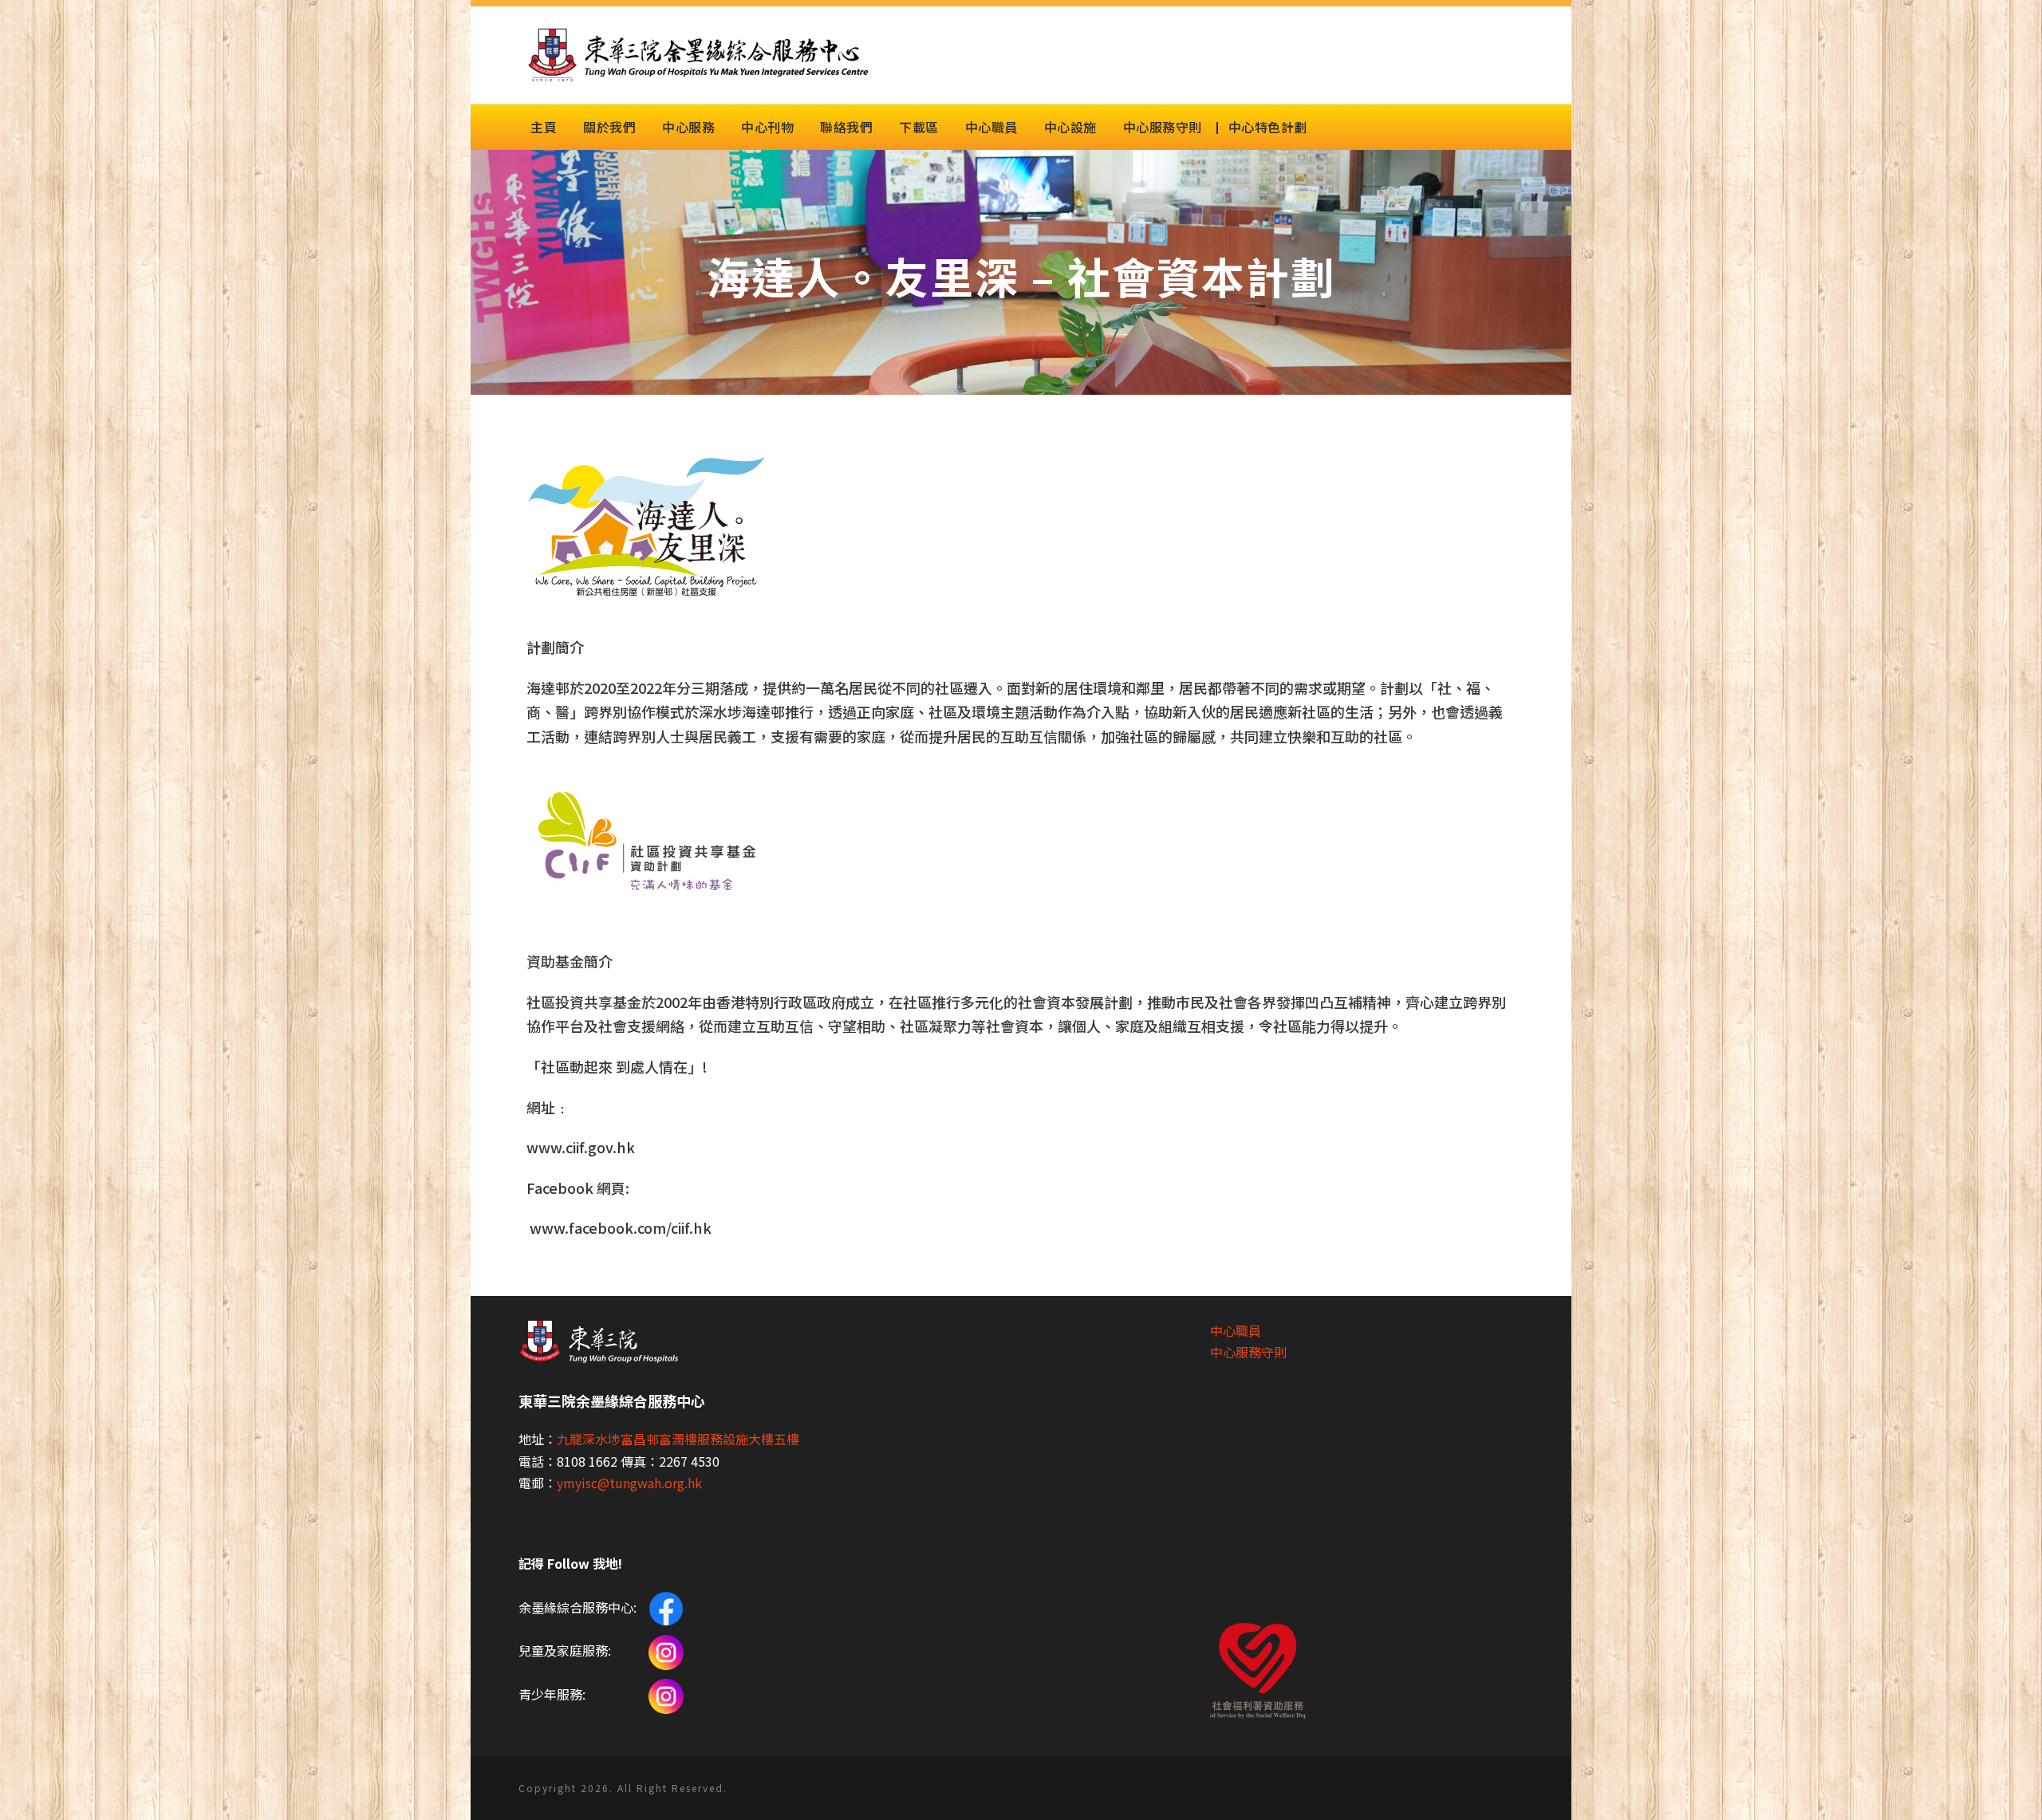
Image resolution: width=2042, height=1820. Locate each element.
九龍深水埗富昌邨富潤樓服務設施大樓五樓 (678, 1439)
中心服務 (688, 127)
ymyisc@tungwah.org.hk (629, 1483)
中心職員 (991, 127)
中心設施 (1070, 127)
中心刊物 (767, 127)
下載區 (919, 127)
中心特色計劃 (1268, 127)
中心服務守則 (1163, 127)
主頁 (544, 127)
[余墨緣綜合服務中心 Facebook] (665, 1607)
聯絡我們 (846, 127)
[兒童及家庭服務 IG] (666, 1650)
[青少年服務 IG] (666, 1694)
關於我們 (609, 127)
